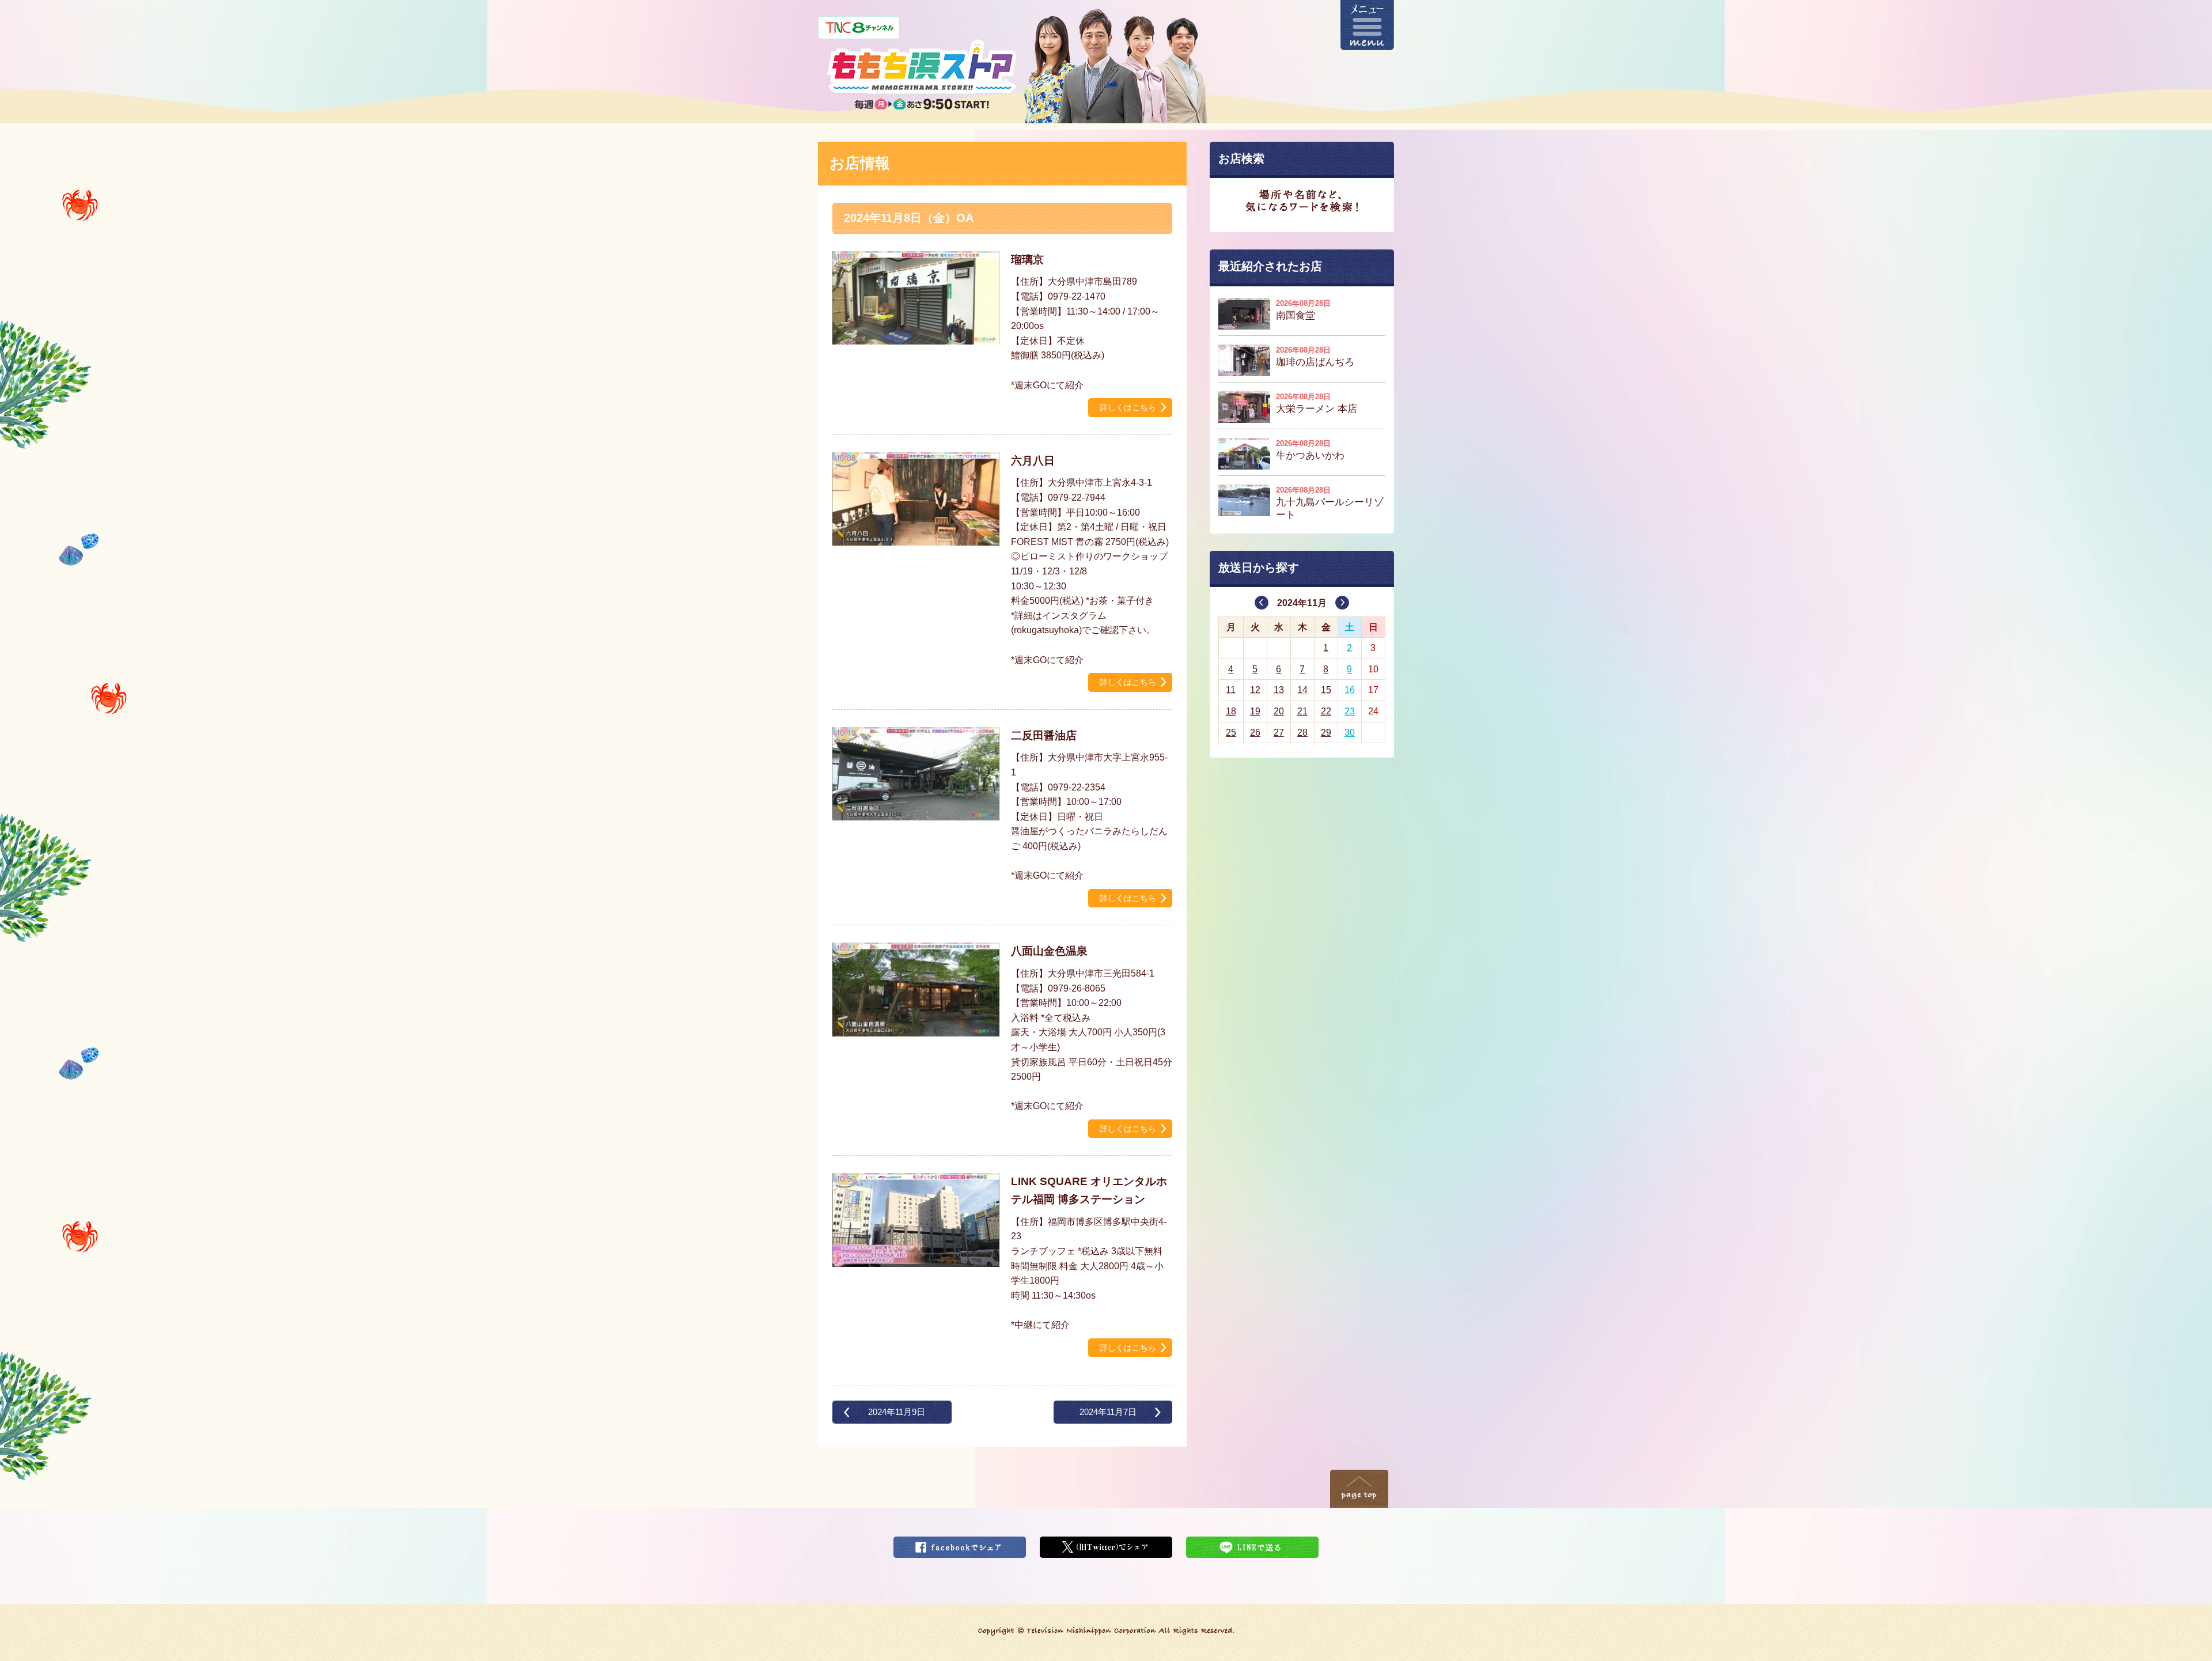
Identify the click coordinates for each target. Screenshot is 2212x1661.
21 (1302, 711)
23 (1350, 711)
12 (1255, 690)
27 (1279, 733)
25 (1231, 733)
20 (1279, 711)
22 (1326, 711)
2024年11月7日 (1108, 1412)
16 (1350, 690)
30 (1350, 733)
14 (1302, 690)
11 (1231, 690)
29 (1326, 733)
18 (1231, 711)
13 (1279, 690)
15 (1326, 690)
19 (1255, 711)
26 (1255, 733)
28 (1302, 733)
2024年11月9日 (897, 1412)
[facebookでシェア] (960, 1544)
